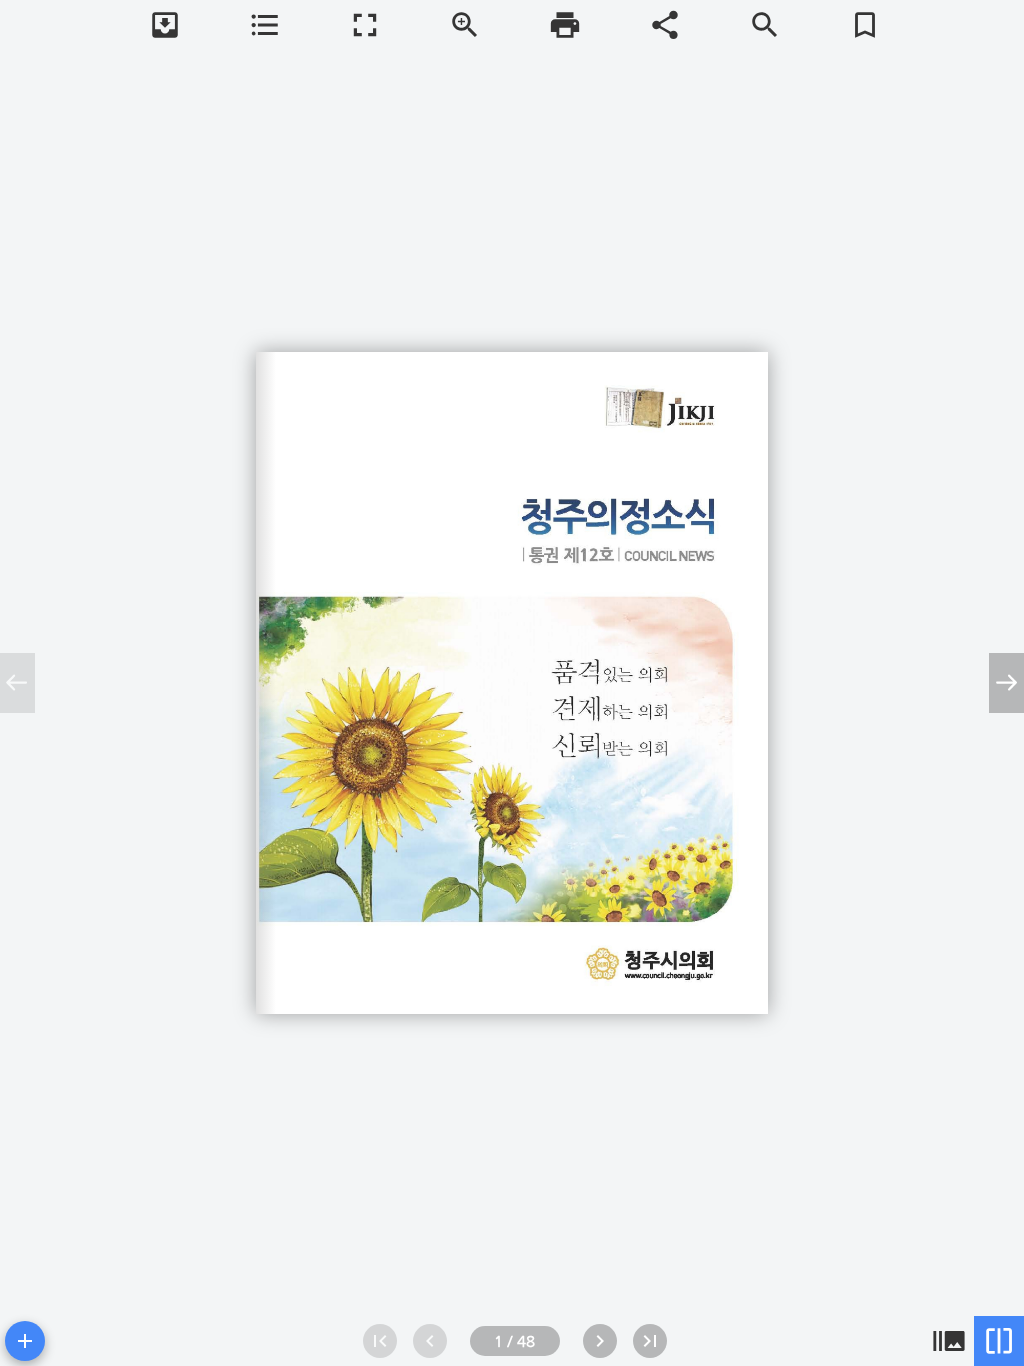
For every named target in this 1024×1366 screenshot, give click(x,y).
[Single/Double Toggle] (999, 1341)
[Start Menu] (25, 1341)
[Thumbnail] (949, 1341)
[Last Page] (650, 1341)
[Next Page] (600, 1341)
